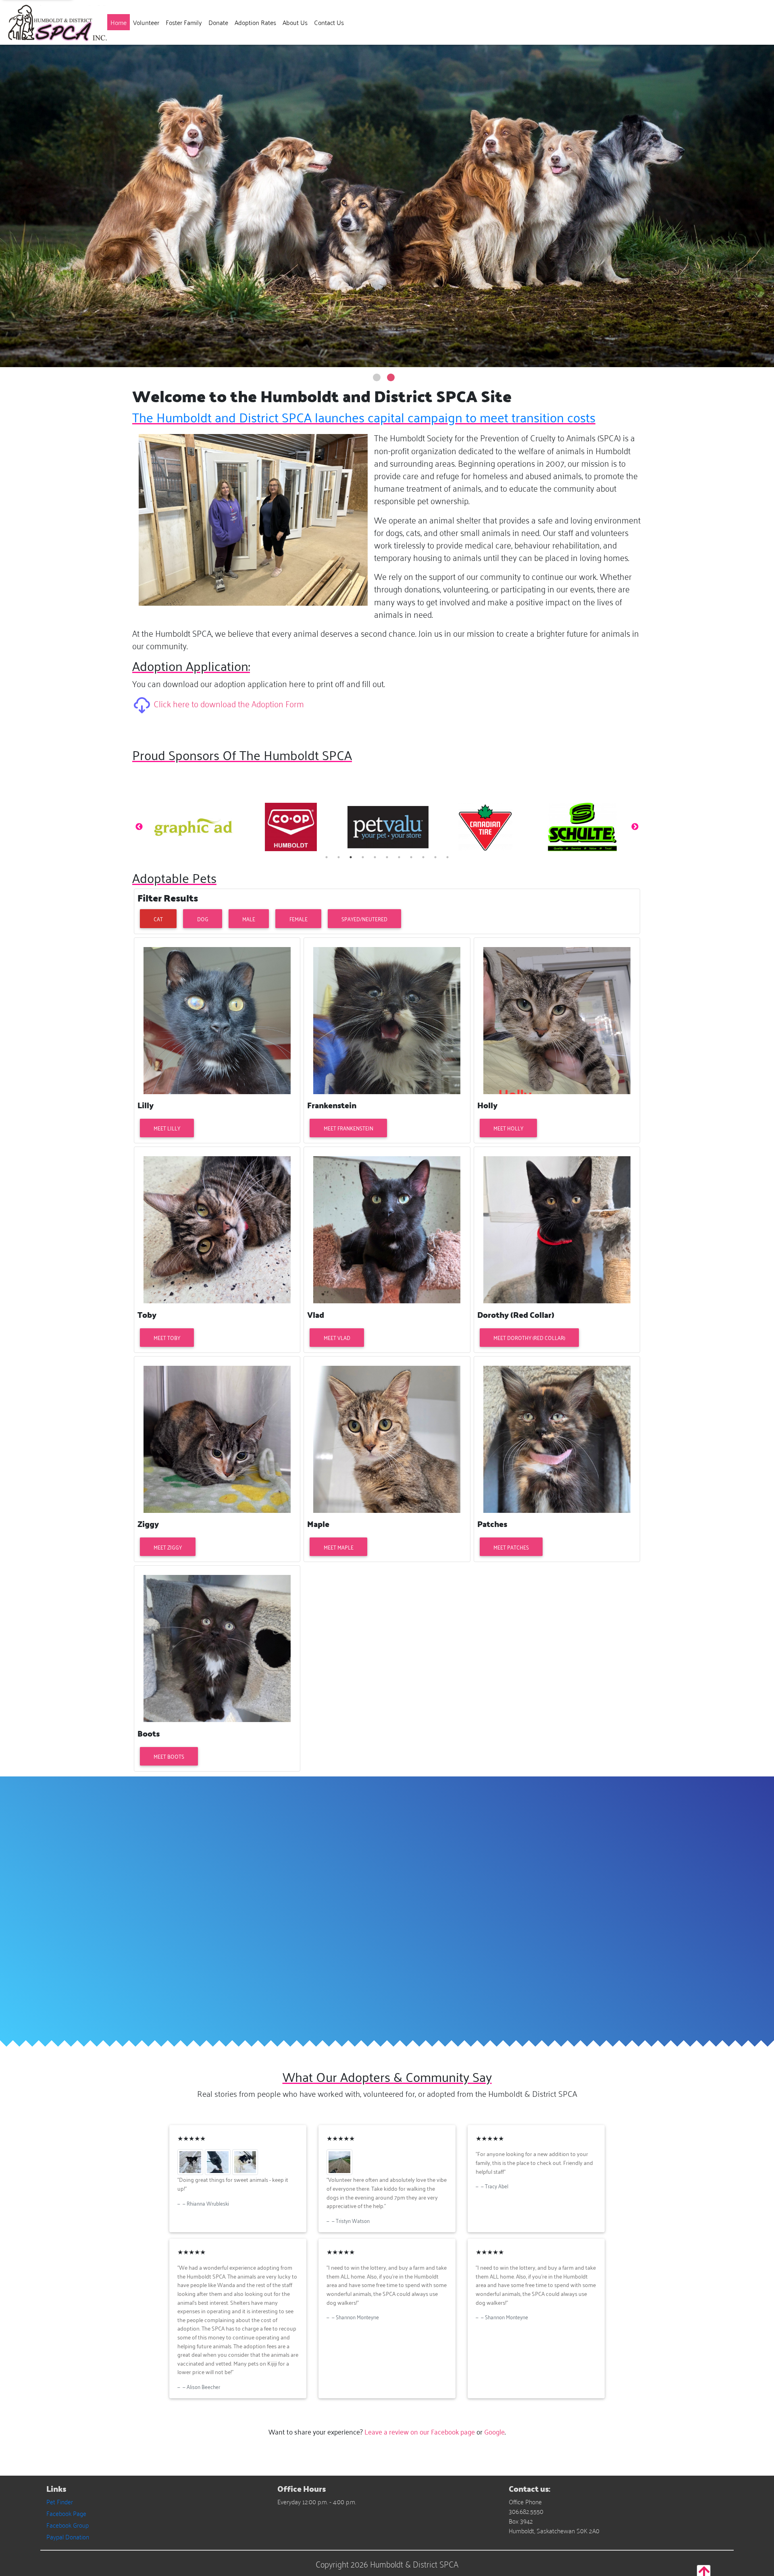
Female (299, 919)
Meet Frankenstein (349, 1128)
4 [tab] (363, 857)
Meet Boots (169, 1756)
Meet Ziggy (168, 1547)
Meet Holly (508, 1128)
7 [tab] (399, 857)
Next (635, 827)
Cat (158, 919)
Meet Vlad (337, 1337)
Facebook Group (68, 2525)
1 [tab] (327, 857)
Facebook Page (66, 2513)
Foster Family (184, 22)
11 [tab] (447, 857)
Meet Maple (339, 1547)
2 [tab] (339, 857)
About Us (295, 22)
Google (494, 2431)
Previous (139, 827)
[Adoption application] (143, 703)
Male (249, 919)
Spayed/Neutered (364, 919)
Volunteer (146, 22)
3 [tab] (351, 857)
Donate (218, 22)
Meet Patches (511, 1547)
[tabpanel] (194, 827)
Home (120, 22)
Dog (203, 919)
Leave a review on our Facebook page (420, 2431)
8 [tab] (411, 857)
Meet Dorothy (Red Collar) (529, 1337)
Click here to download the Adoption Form (229, 703)
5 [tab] (375, 857)
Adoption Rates (255, 22)
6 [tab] (387, 857)
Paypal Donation (68, 2537)
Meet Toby (167, 1337)
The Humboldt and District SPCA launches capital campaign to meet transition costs (364, 417)
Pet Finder (60, 2501)
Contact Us (329, 22)
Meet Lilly (167, 1128)
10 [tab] (435, 857)
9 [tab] (423, 857)
